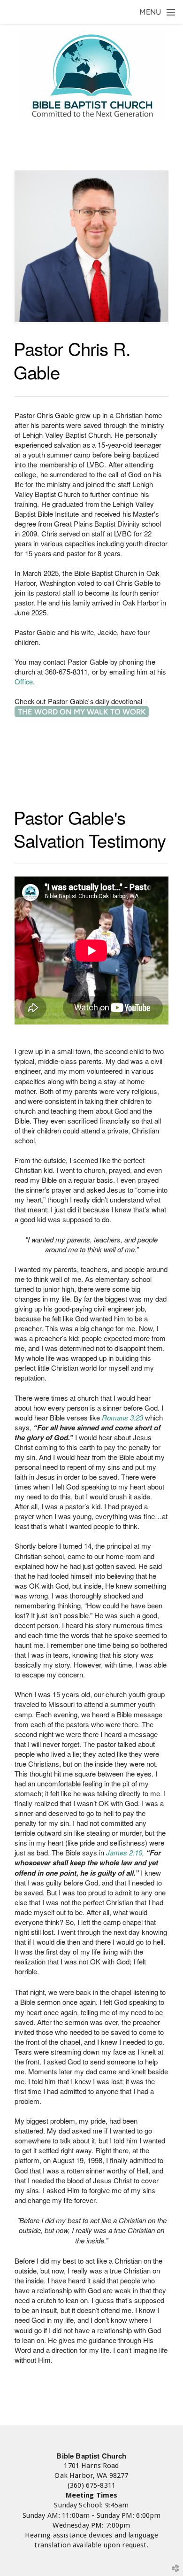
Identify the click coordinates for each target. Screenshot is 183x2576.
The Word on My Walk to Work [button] (82, 712)
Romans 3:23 (122, 1417)
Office (24, 681)
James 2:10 (124, 1852)
